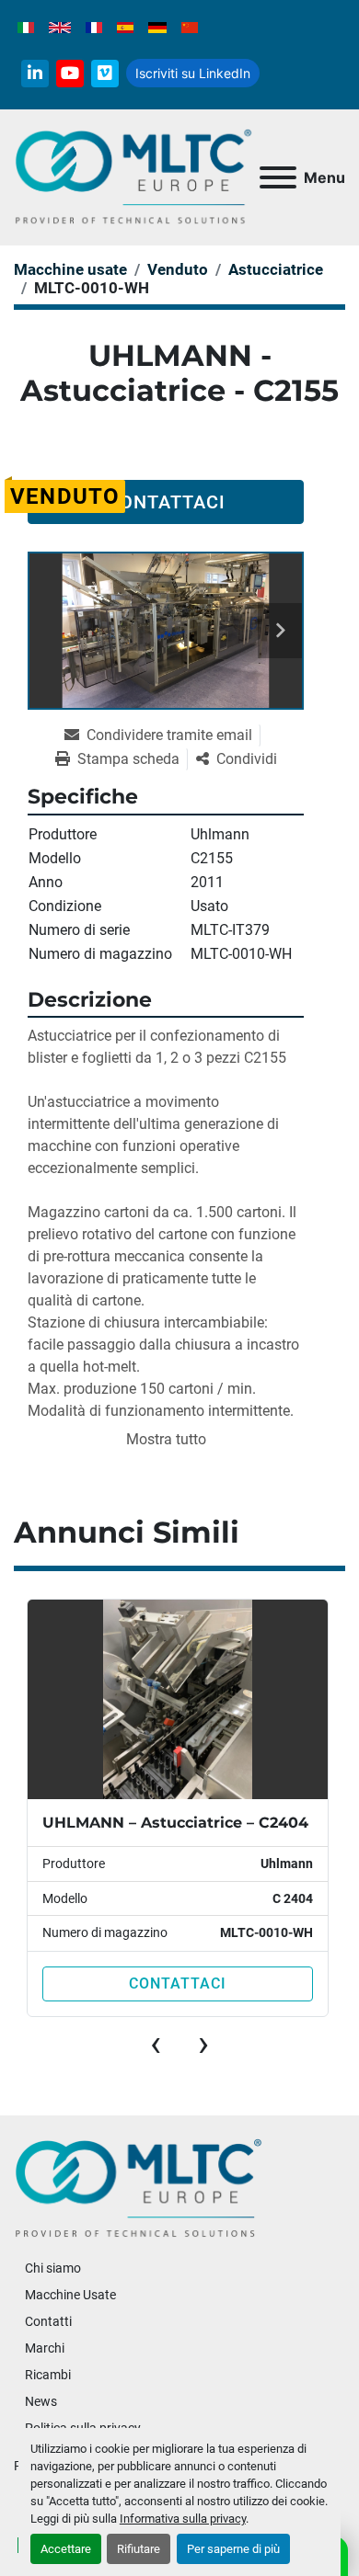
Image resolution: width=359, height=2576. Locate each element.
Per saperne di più (233, 2549)
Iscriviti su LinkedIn (193, 73)
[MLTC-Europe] (139, 2188)
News (41, 2401)
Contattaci (166, 502)
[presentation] (156, 2044)
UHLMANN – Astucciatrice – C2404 (175, 1823)
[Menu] (278, 177)
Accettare (66, 2549)
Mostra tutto (166, 1439)
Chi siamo (53, 2268)
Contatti (48, 2321)
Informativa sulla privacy (183, 2519)
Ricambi (48, 2375)
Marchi (45, 2348)
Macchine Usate (70, 2295)
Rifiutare (139, 2549)
